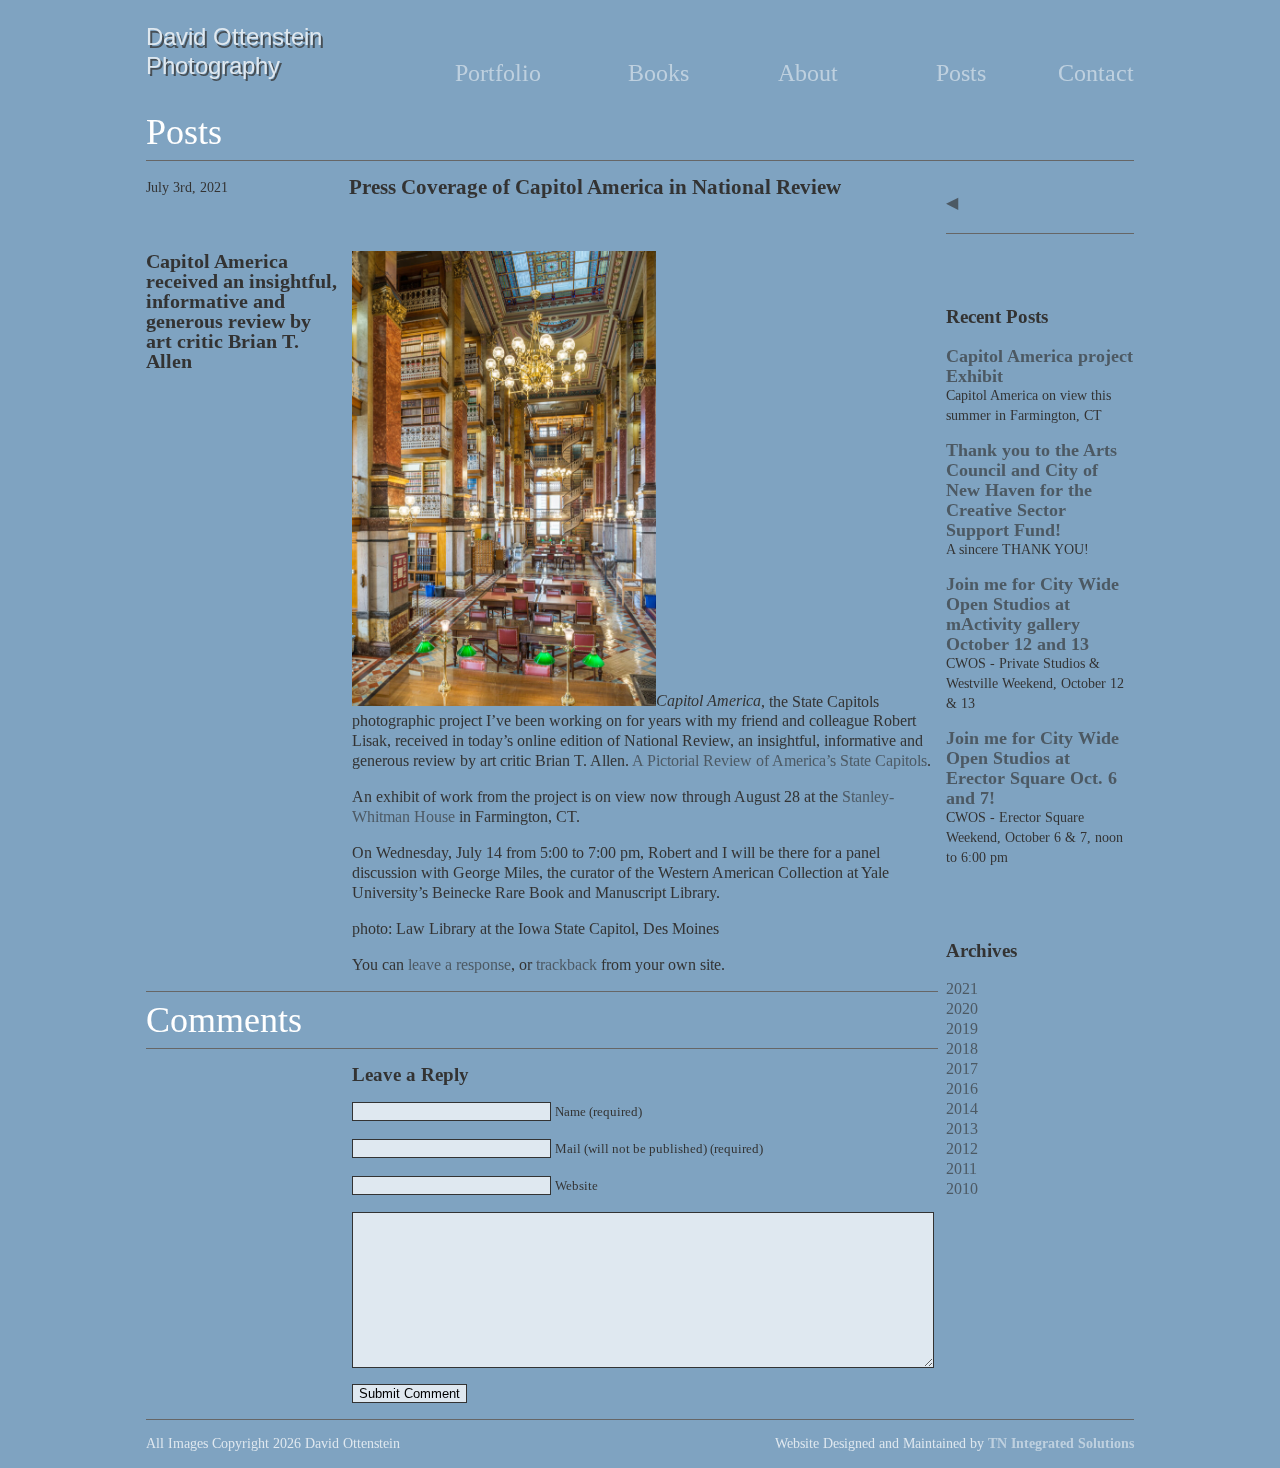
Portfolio (498, 73)
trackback (566, 964)
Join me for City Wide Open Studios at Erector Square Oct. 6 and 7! (1032, 768)
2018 (962, 1048)
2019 (962, 1028)
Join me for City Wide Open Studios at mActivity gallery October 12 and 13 (1032, 614)
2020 (962, 1008)
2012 (962, 1148)
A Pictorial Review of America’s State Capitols (779, 760)
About (808, 73)
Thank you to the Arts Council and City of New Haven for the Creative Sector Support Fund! (1031, 490)
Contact (1096, 73)
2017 (962, 1068)
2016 (962, 1088)
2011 (961, 1168)
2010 (962, 1188)
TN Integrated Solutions (1061, 1443)
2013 (962, 1128)
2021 (962, 988)
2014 (962, 1108)
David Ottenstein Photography (234, 51)
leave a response (459, 964)
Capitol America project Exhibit (1039, 366)
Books (658, 73)
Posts (961, 73)
